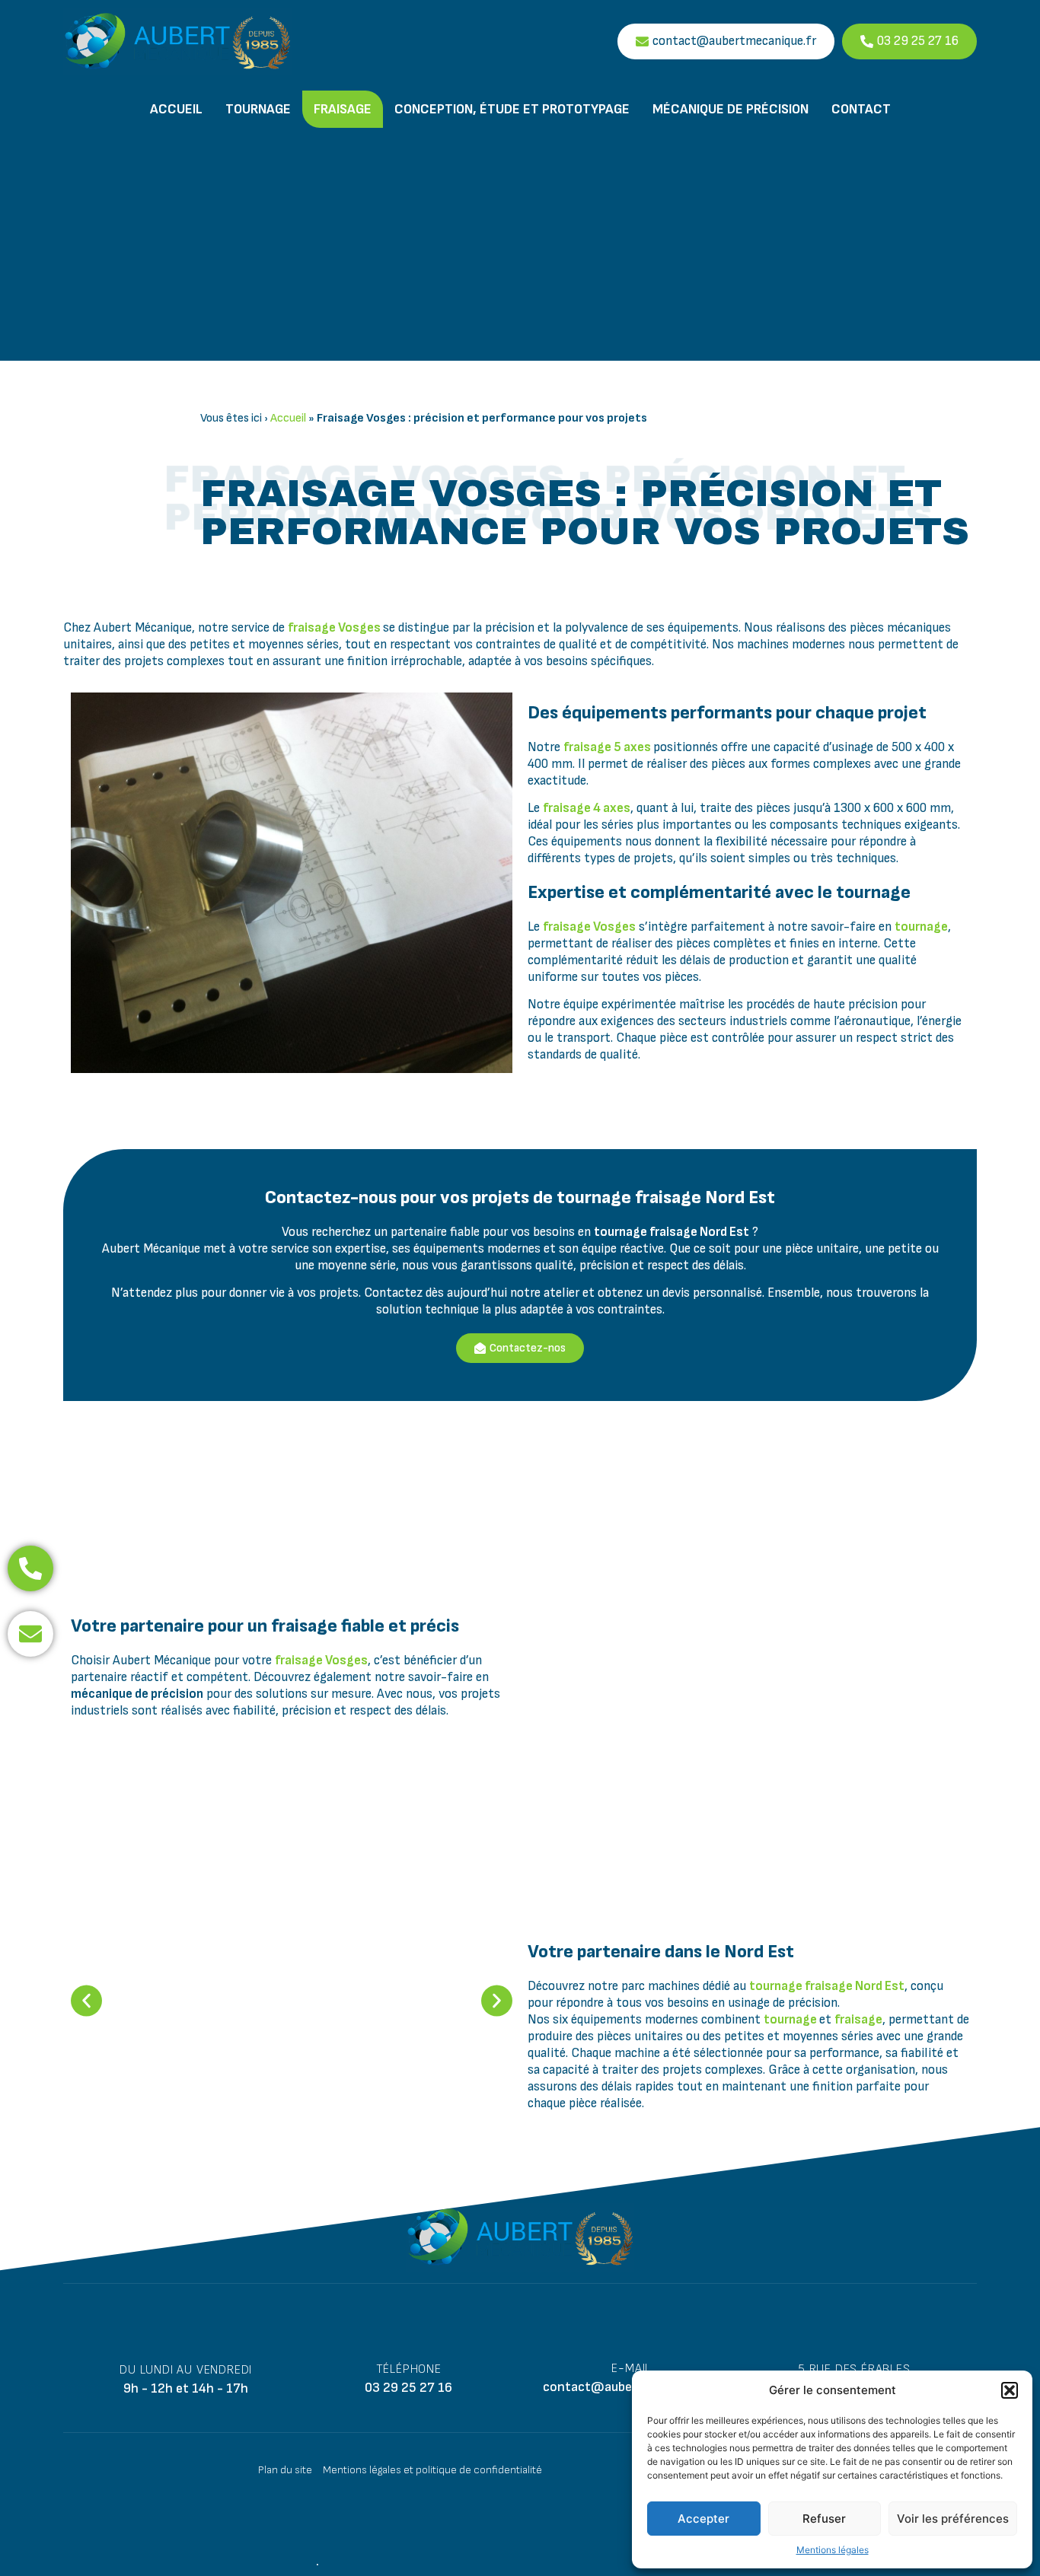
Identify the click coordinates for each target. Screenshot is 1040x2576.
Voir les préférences (953, 2519)
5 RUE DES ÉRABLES (854, 2369)
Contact (861, 109)
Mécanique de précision (731, 109)
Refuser (824, 2519)
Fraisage (343, 109)
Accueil (176, 109)
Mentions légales (833, 2550)
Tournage (258, 109)
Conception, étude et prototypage (512, 109)
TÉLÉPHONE (409, 2369)
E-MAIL (631, 2369)
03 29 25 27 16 (408, 2388)
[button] (1010, 2390)
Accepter (703, 2519)
